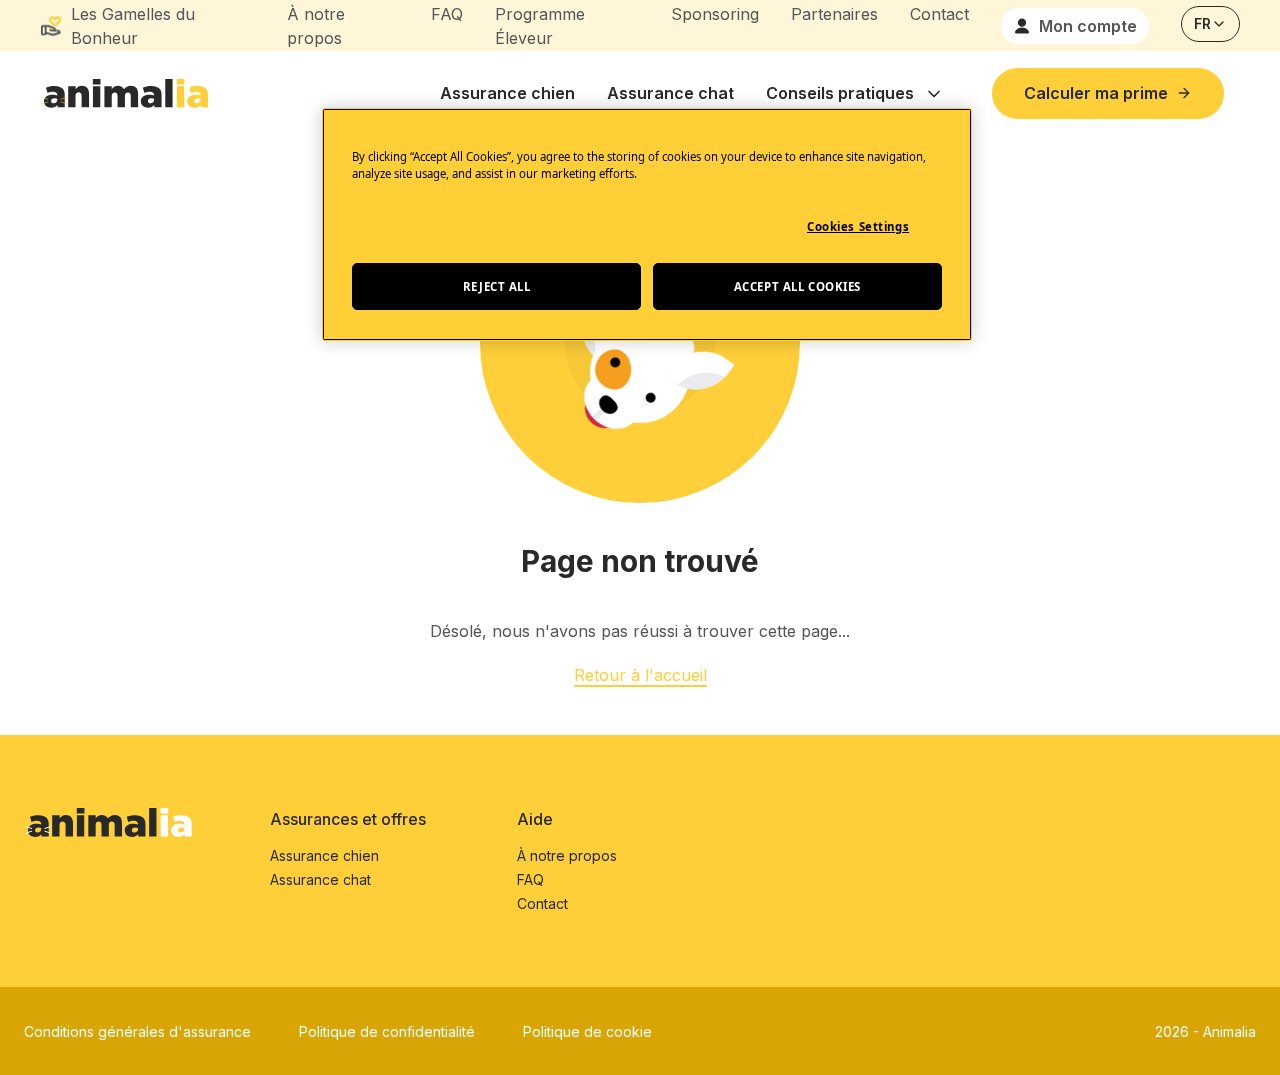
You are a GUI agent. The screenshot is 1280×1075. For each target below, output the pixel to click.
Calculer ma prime (1096, 93)
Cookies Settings (858, 226)
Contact (939, 14)
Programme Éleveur (540, 26)
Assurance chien (507, 93)
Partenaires (834, 14)
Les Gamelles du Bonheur (133, 26)
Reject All (497, 286)
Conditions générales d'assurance (137, 1031)
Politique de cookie (587, 1031)
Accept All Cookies (797, 286)
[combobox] (1210, 24)
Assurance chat (670, 93)
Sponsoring (715, 14)
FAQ (447, 14)
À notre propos (316, 26)
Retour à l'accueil (640, 675)
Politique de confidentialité (387, 1031)
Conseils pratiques (840, 93)
